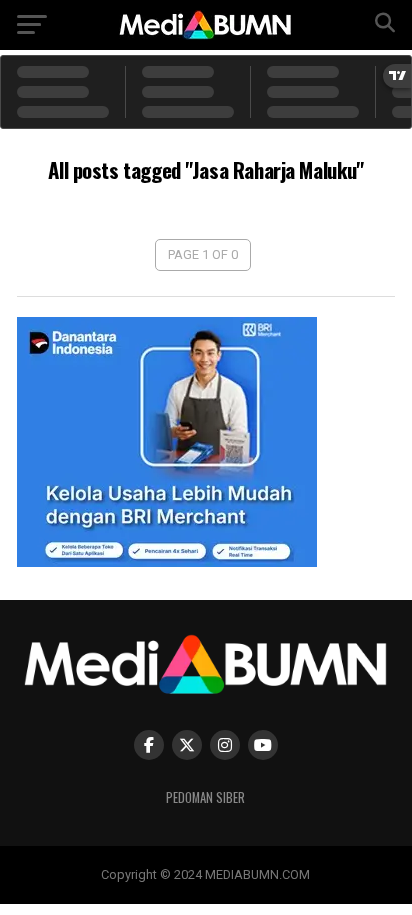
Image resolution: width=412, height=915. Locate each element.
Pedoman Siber (205, 797)
